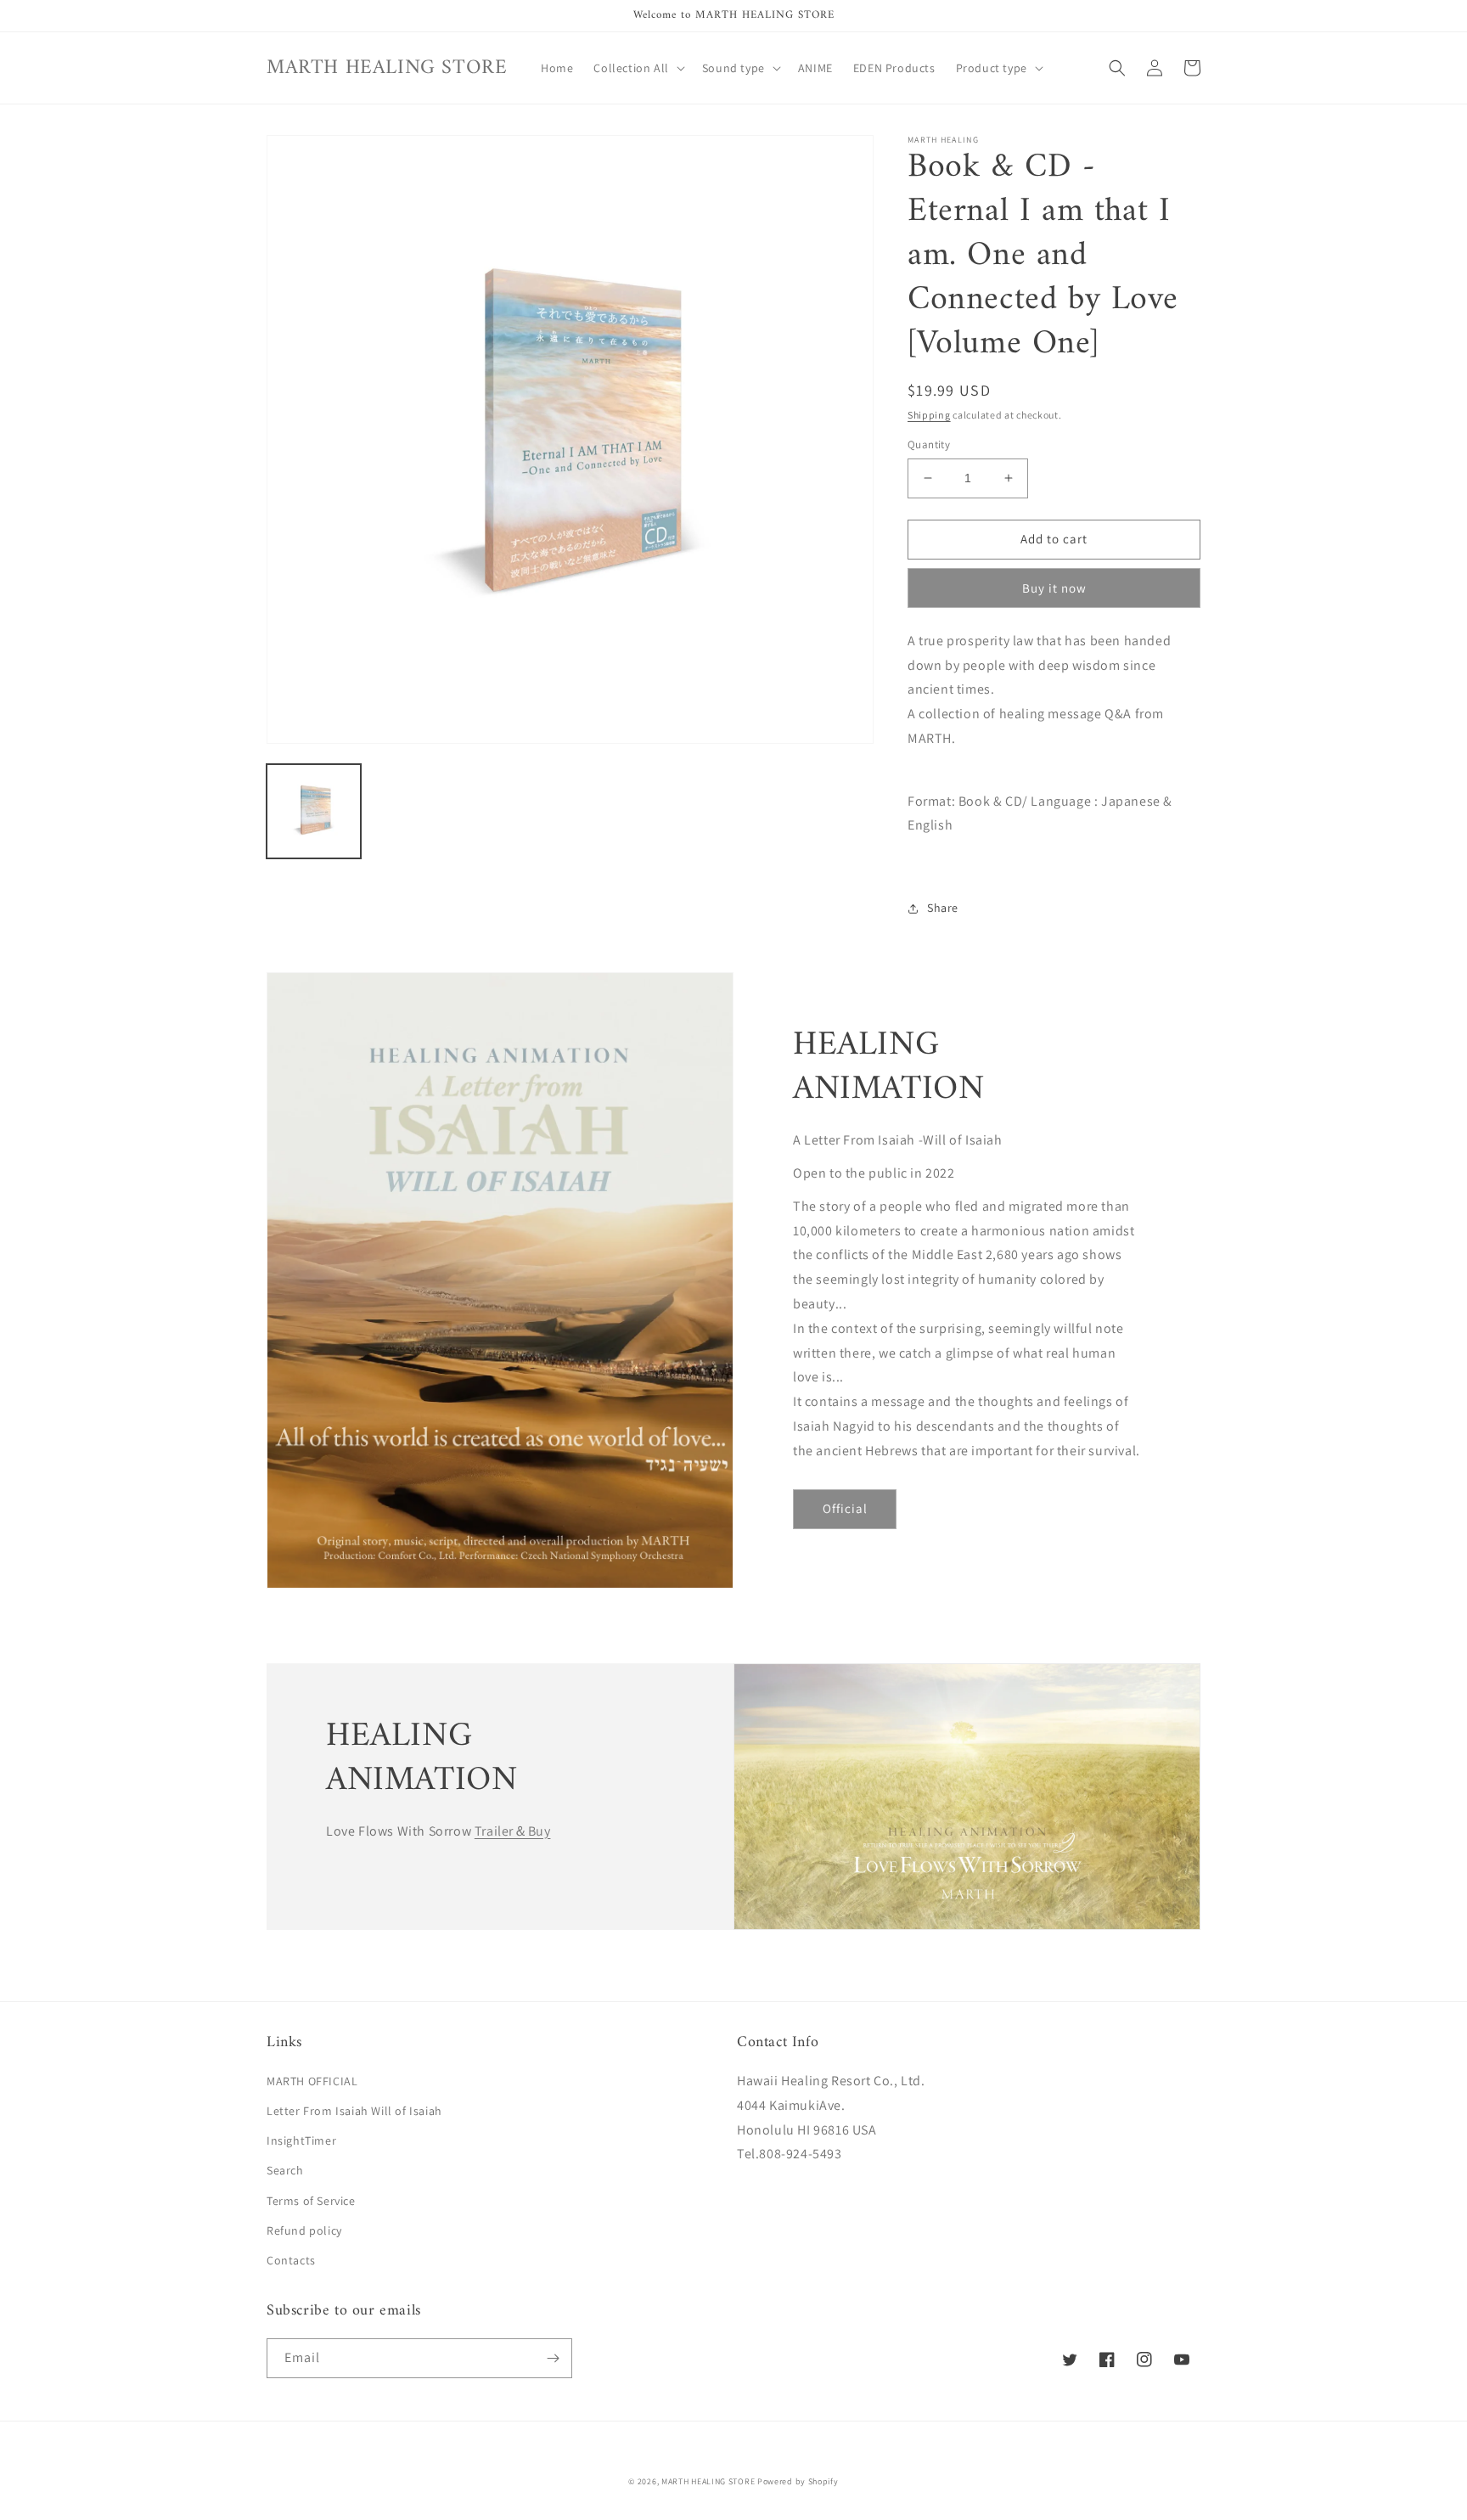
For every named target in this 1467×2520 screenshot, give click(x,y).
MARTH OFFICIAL (312, 2081)
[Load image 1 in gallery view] (314, 811)
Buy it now (1054, 588)
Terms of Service (311, 2201)
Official (845, 1508)
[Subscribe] (553, 2358)
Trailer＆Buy (513, 1831)
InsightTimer (301, 2140)
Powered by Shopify (798, 2481)
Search (285, 2170)
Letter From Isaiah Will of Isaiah (354, 2111)
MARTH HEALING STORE (708, 2481)
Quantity (929, 444)
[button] (637, 68)
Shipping (929, 415)
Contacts (291, 2260)
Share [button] (943, 908)
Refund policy (304, 2230)
